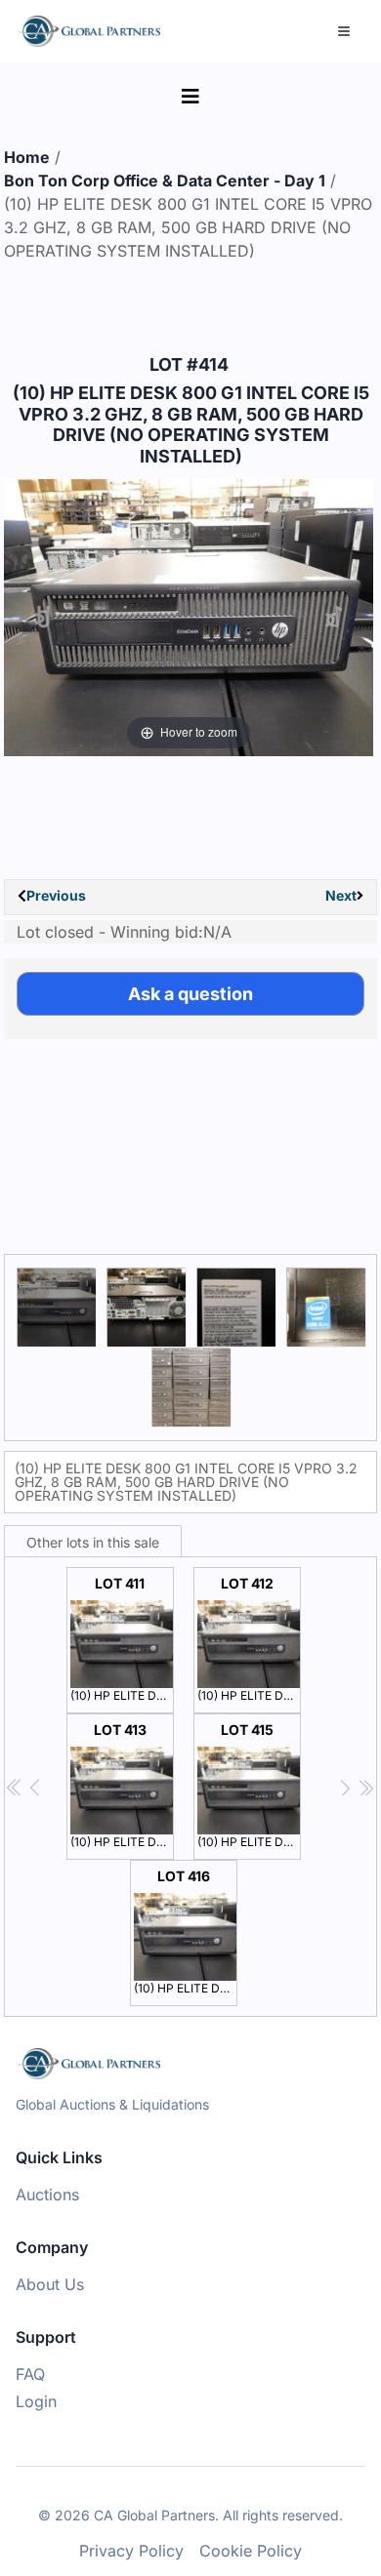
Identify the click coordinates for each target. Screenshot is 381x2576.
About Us (50, 2284)
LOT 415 (249, 1785)
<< (15, 1788)
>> (366, 1788)
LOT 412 (249, 1639)
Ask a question (190, 994)
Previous (56, 895)
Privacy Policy (131, 2551)
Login (36, 2401)
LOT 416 (186, 1932)
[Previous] (42, 618)
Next (341, 895)
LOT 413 (122, 1785)
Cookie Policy (251, 2551)
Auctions (47, 2194)
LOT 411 (122, 1639)
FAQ (30, 2374)
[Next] (335, 618)
